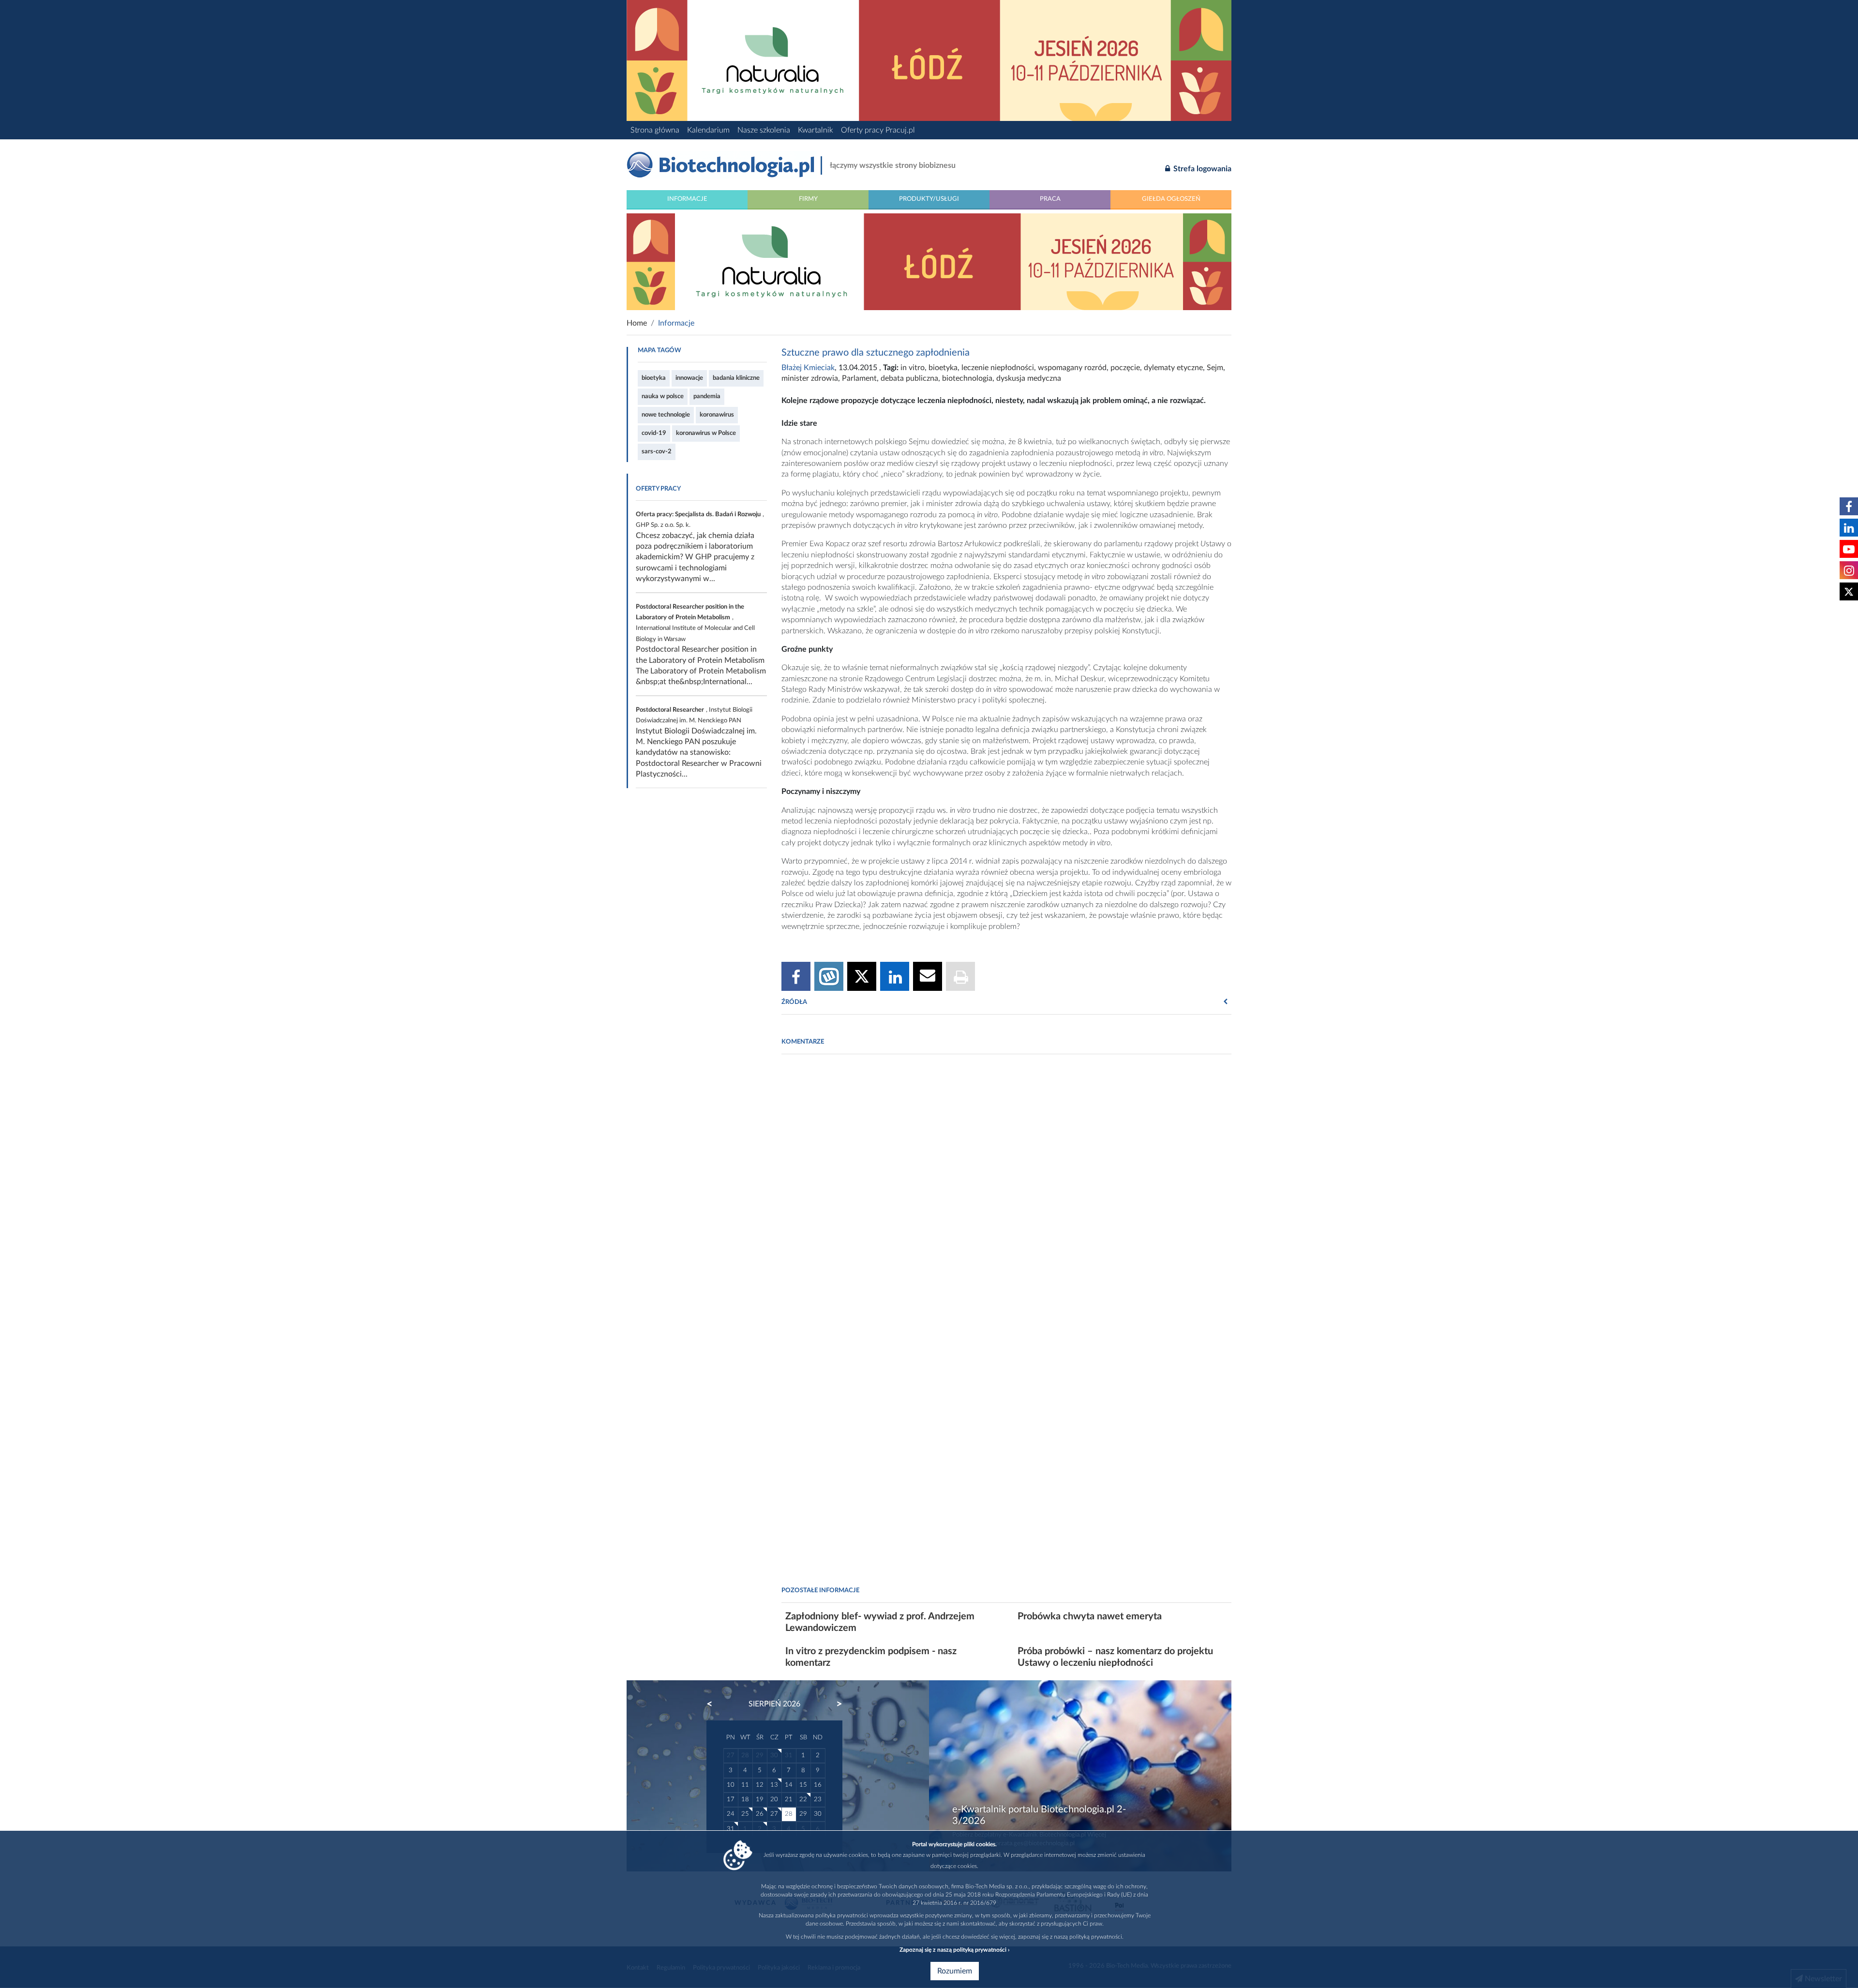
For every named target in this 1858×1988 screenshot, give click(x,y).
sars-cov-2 (657, 451)
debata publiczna (909, 378)
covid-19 (654, 433)
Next (835, 1704)
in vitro (913, 368)
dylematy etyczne (1173, 368)
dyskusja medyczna (1029, 378)
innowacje (689, 378)
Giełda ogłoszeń (1171, 199)
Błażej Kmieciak (808, 368)
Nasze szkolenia (764, 130)
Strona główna (655, 130)
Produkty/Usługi (929, 199)
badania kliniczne (736, 378)
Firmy (808, 199)
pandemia (707, 396)
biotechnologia (967, 378)
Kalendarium (708, 130)
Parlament (859, 378)
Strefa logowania (1201, 169)
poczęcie (1125, 368)
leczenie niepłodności (998, 368)
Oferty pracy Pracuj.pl (878, 130)
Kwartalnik (816, 130)
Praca (1050, 199)
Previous (714, 1704)
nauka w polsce (663, 396)
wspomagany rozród (1072, 368)
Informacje (687, 199)
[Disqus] (1006, 1194)
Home (637, 323)
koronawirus (717, 415)
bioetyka (654, 378)
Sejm (1215, 368)
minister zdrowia (810, 378)
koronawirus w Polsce (706, 433)
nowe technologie (666, 415)
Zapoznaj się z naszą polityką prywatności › (954, 1950)
